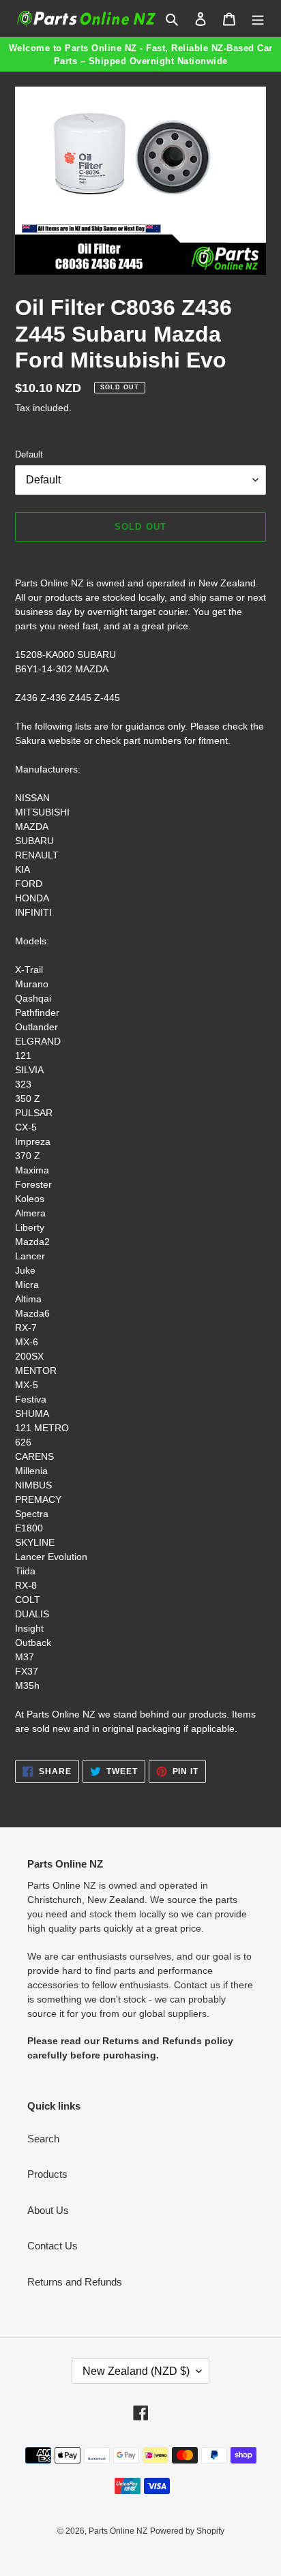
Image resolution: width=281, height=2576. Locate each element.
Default (29, 454)
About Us (48, 2210)
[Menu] (258, 19)
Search (43, 2139)
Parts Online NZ (118, 2531)
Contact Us (53, 2246)
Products (47, 2174)
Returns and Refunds (75, 2282)
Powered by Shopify (187, 2531)
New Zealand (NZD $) (136, 2371)
